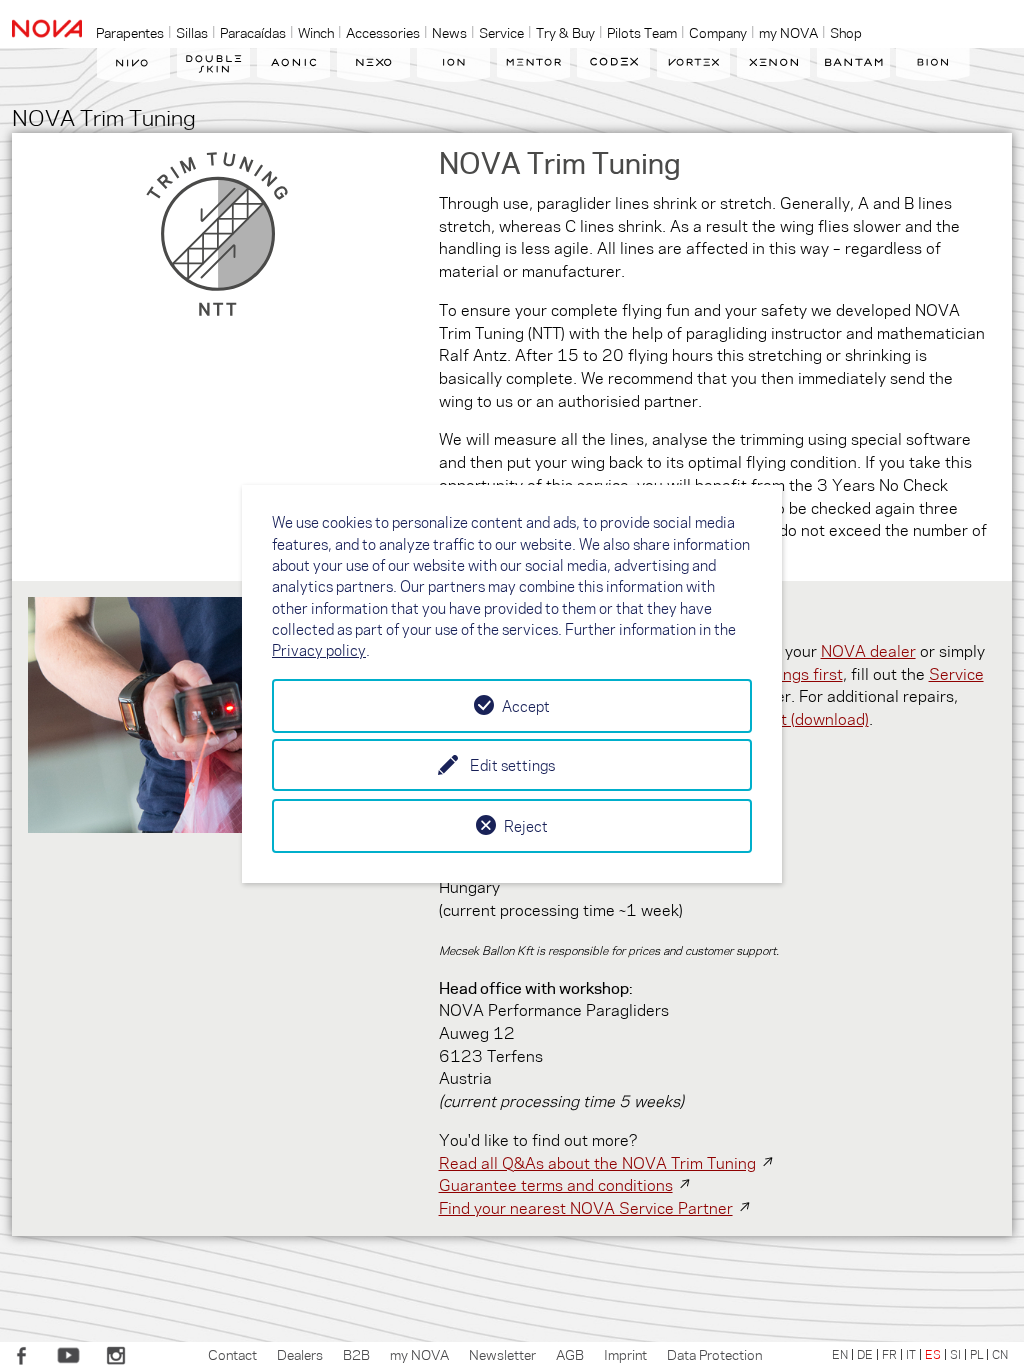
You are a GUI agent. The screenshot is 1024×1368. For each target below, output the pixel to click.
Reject (526, 826)
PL (976, 1354)
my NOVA (419, 1354)
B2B (356, 1354)
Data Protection (714, 1354)
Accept (526, 706)
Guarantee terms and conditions (556, 1184)
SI (955, 1354)
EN (840, 1354)
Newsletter (502, 1354)
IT (911, 1354)
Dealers (300, 1354)
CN (1000, 1354)
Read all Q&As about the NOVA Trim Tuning (597, 1162)
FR (889, 1354)
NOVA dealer (868, 650)
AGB (570, 1354)
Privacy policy (319, 650)
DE (865, 1354)
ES (933, 1354)
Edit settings (512, 765)
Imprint (625, 1354)
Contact (232, 1354)
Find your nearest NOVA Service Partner (586, 1207)
